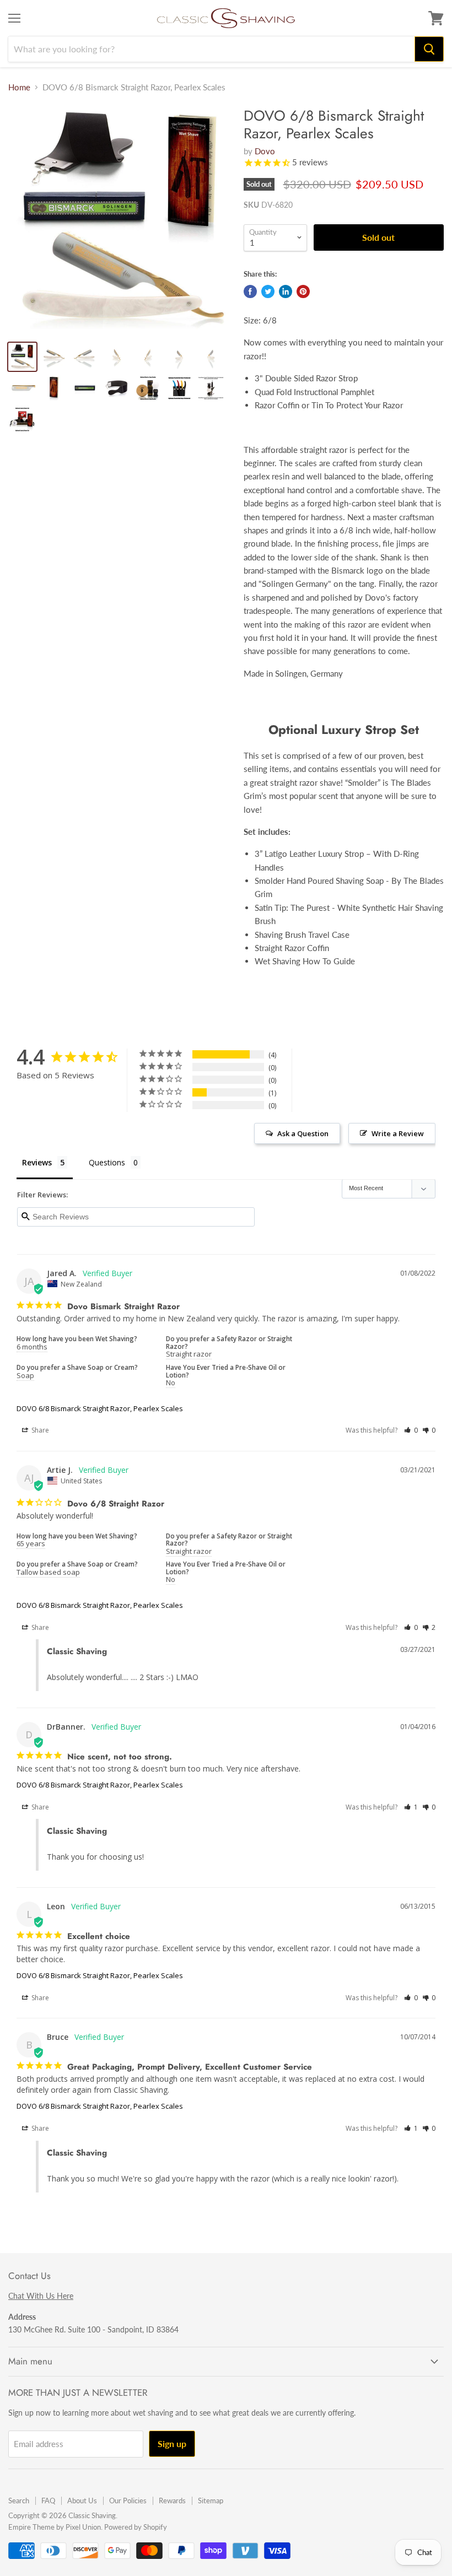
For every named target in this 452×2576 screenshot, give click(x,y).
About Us (82, 2501)
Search (19, 2501)
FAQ (48, 2501)
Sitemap (211, 2501)
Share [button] (39, 1430)
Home (19, 87)
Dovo (265, 151)
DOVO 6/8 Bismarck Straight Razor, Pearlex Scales (100, 1408)
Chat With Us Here (41, 2296)
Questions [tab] (107, 1162)
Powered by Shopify (136, 2527)
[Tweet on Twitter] (268, 291)
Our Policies (128, 2501)
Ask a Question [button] (303, 1133)
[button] (411, 1430)
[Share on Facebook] (250, 291)
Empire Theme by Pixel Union (55, 2527)
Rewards (172, 2501)
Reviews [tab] (37, 1162)
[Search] (429, 49)
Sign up (172, 2443)
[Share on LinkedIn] (286, 291)
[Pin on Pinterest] (303, 291)
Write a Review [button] (398, 1133)
